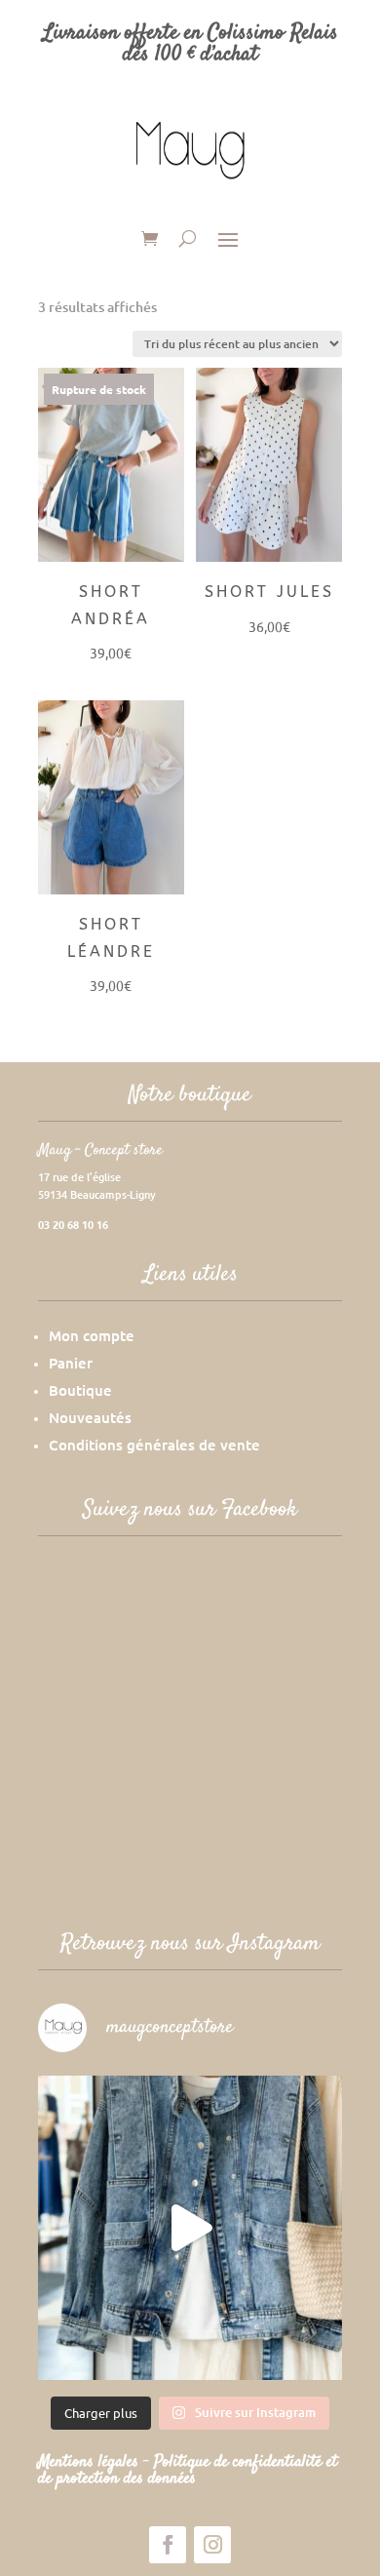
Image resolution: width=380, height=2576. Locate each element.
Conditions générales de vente (154, 1445)
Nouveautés (90, 1417)
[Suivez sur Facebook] (168, 2545)
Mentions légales (91, 2462)
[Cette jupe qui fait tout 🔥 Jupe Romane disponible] (190, 2228)
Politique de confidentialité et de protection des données (188, 2470)
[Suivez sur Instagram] (212, 2545)
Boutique (80, 1390)
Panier (71, 1363)
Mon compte (92, 1335)
